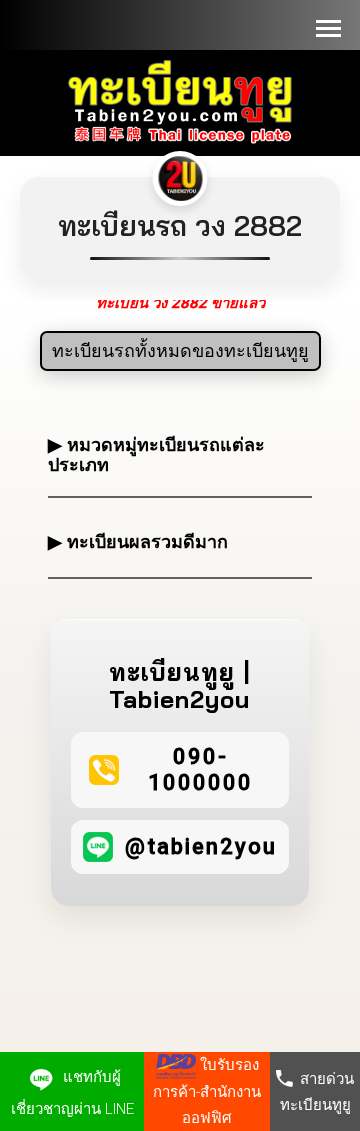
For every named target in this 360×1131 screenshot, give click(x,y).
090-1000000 (200, 769)
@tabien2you (201, 846)
